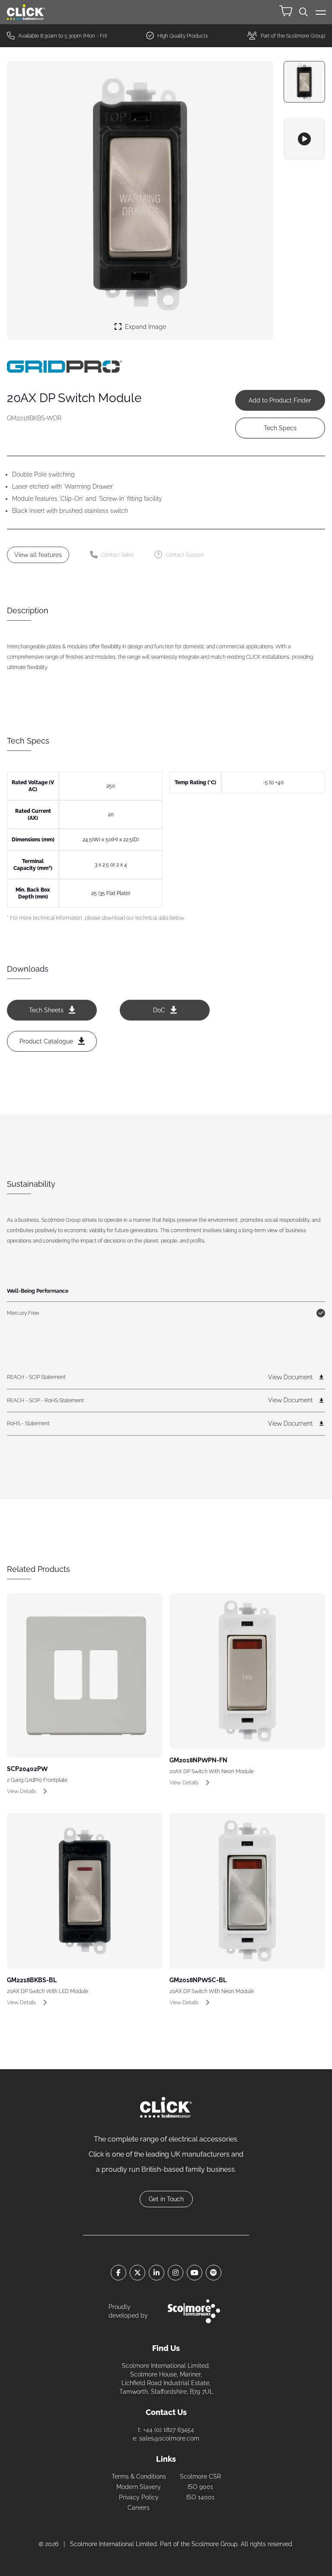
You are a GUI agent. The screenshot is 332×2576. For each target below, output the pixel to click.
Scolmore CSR (200, 2476)
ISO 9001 (200, 2487)
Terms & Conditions (139, 2476)
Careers (139, 2508)
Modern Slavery (139, 2487)
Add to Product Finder (280, 400)
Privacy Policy (139, 2497)
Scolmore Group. (215, 2544)
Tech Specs (280, 428)
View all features (38, 555)
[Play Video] (304, 139)
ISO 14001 (200, 2497)
